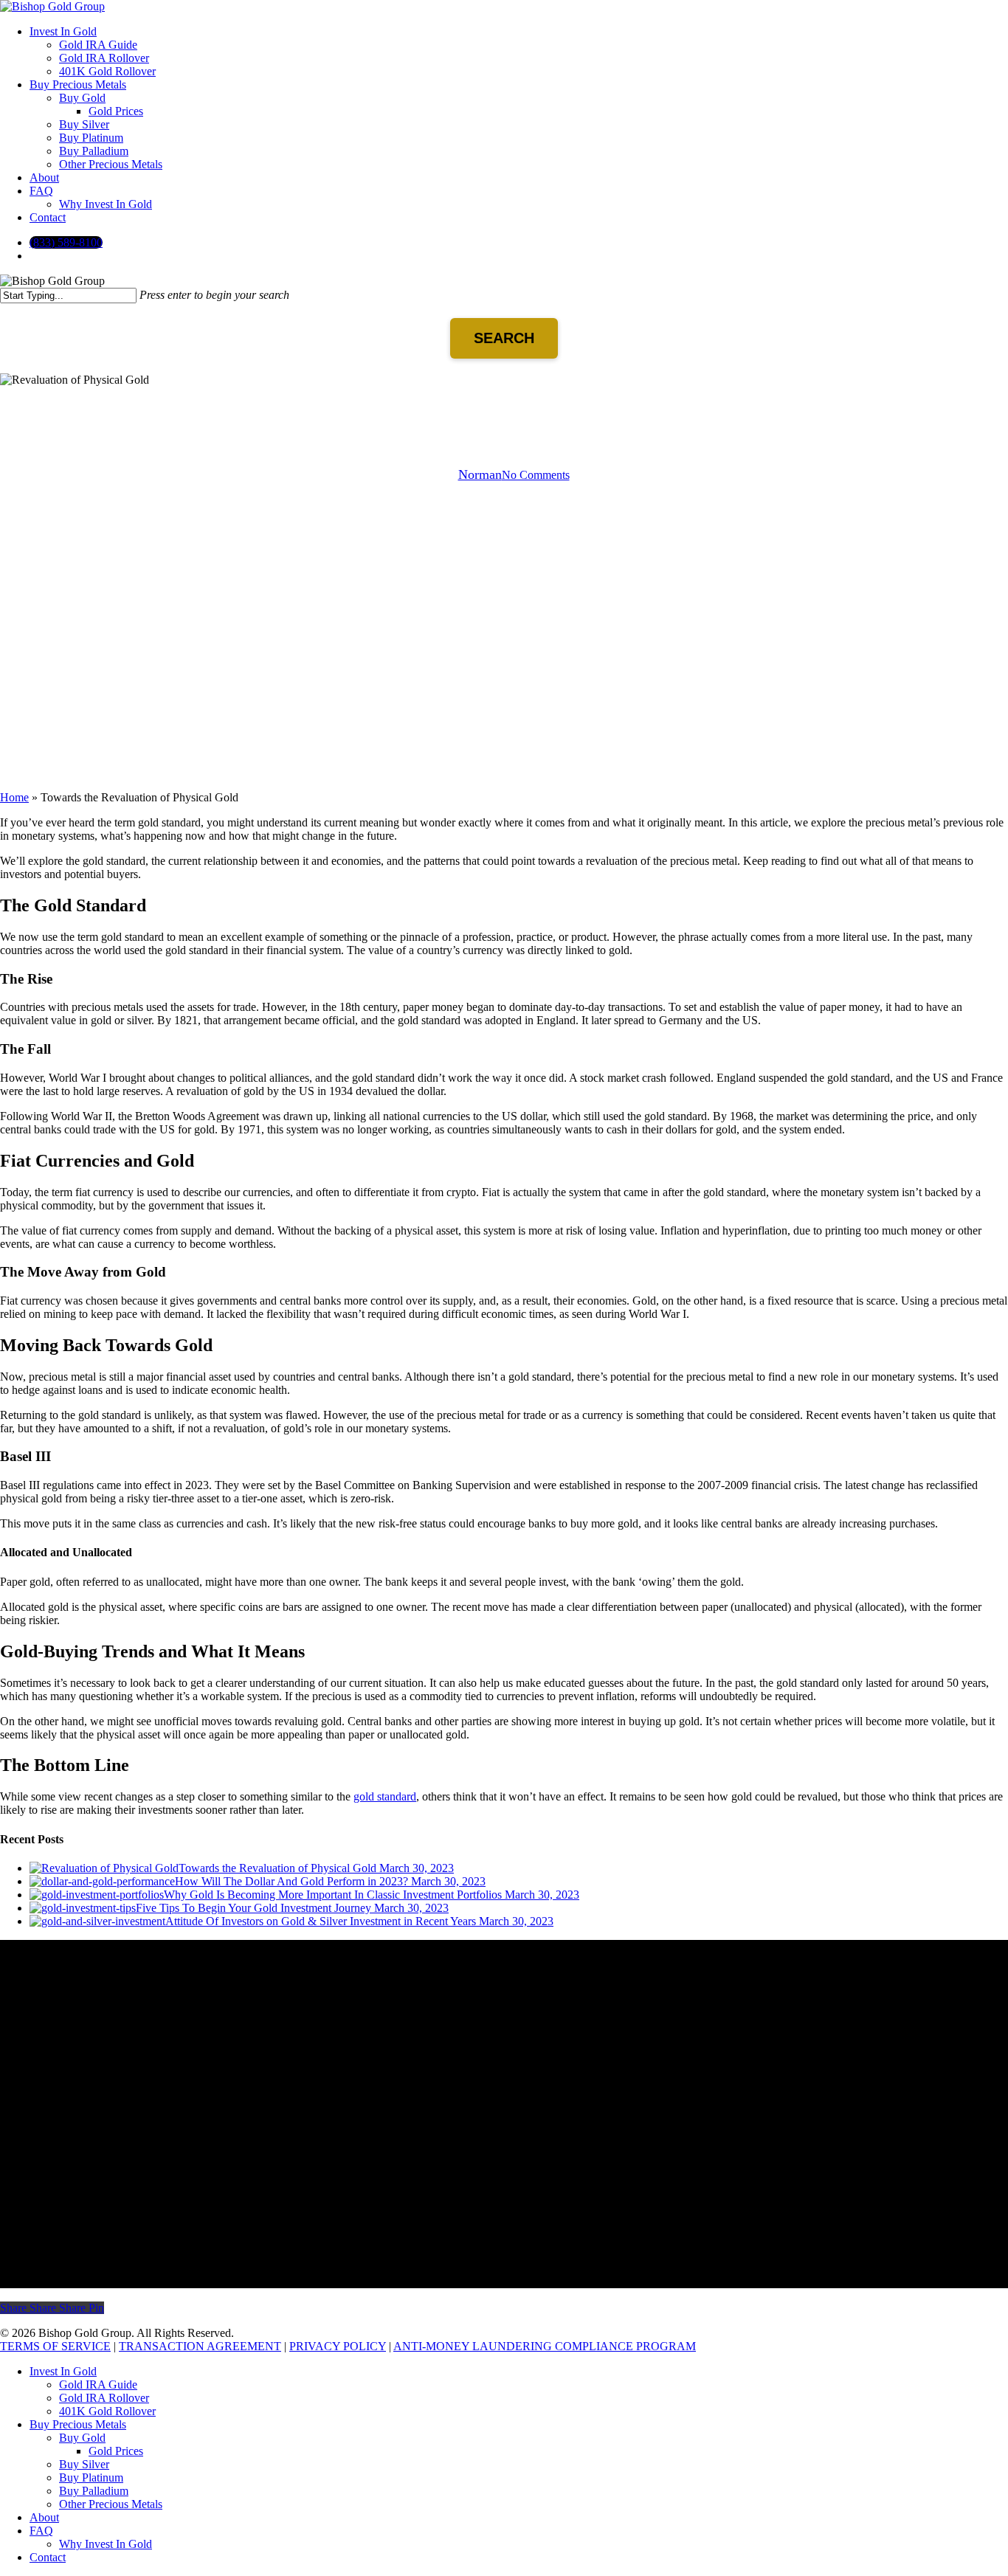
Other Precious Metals (111, 2504)
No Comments (536, 475)
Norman (480, 474)
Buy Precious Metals (78, 2424)
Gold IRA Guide (98, 2385)
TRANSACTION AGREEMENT (200, 2346)
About (44, 2517)
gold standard (385, 1796)
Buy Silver (84, 2464)
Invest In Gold (63, 2371)
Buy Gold (82, 2438)
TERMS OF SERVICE (55, 2346)
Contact (48, 2557)
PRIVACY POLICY (338, 2346)
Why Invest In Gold (106, 2544)
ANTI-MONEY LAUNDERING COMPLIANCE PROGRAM (545, 2346)
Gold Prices (116, 2451)
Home (14, 797)
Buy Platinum (91, 2477)
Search (504, 338)
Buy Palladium (94, 2491)
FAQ (41, 2531)
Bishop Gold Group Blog (504, 400)
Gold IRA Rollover (104, 2398)
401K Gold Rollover (107, 2411)
